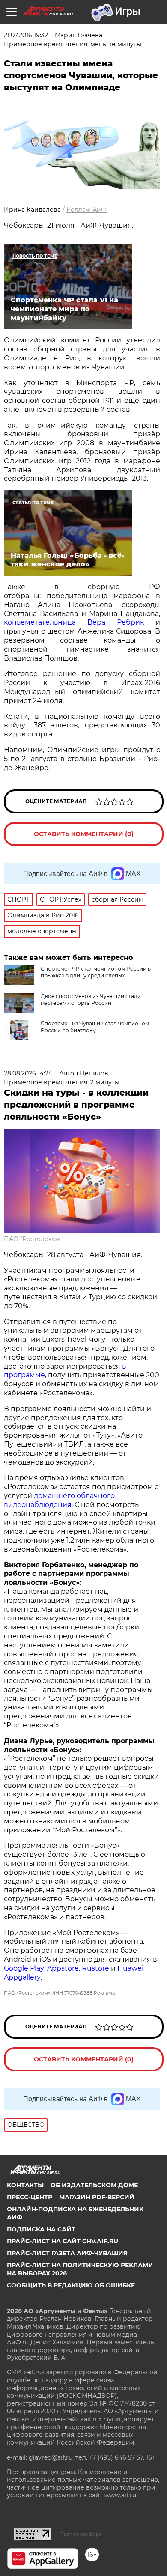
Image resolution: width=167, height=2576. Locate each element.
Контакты (25, 2185)
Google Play (24, 1968)
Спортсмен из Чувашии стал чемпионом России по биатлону (95, 1027)
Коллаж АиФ (86, 210)
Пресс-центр (30, 2197)
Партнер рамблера (81, 2534)
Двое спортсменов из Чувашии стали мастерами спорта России (91, 999)
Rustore (95, 1968)
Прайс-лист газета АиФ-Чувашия (67, 2253)
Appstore (63, 1968)
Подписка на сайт (41, 2229)
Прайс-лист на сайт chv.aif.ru (63, 2241)
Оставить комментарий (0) (84, 834)
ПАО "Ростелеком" (33, 1239)
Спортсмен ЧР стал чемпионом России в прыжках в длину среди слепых (96, 972)
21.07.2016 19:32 (26, 35)
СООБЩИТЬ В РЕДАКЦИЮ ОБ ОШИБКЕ (71, 2285)
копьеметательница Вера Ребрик (74, 622)
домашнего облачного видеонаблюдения (59, 1500)
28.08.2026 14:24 (28, 1073)
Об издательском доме (94, 2185)
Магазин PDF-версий (97, 2197)
